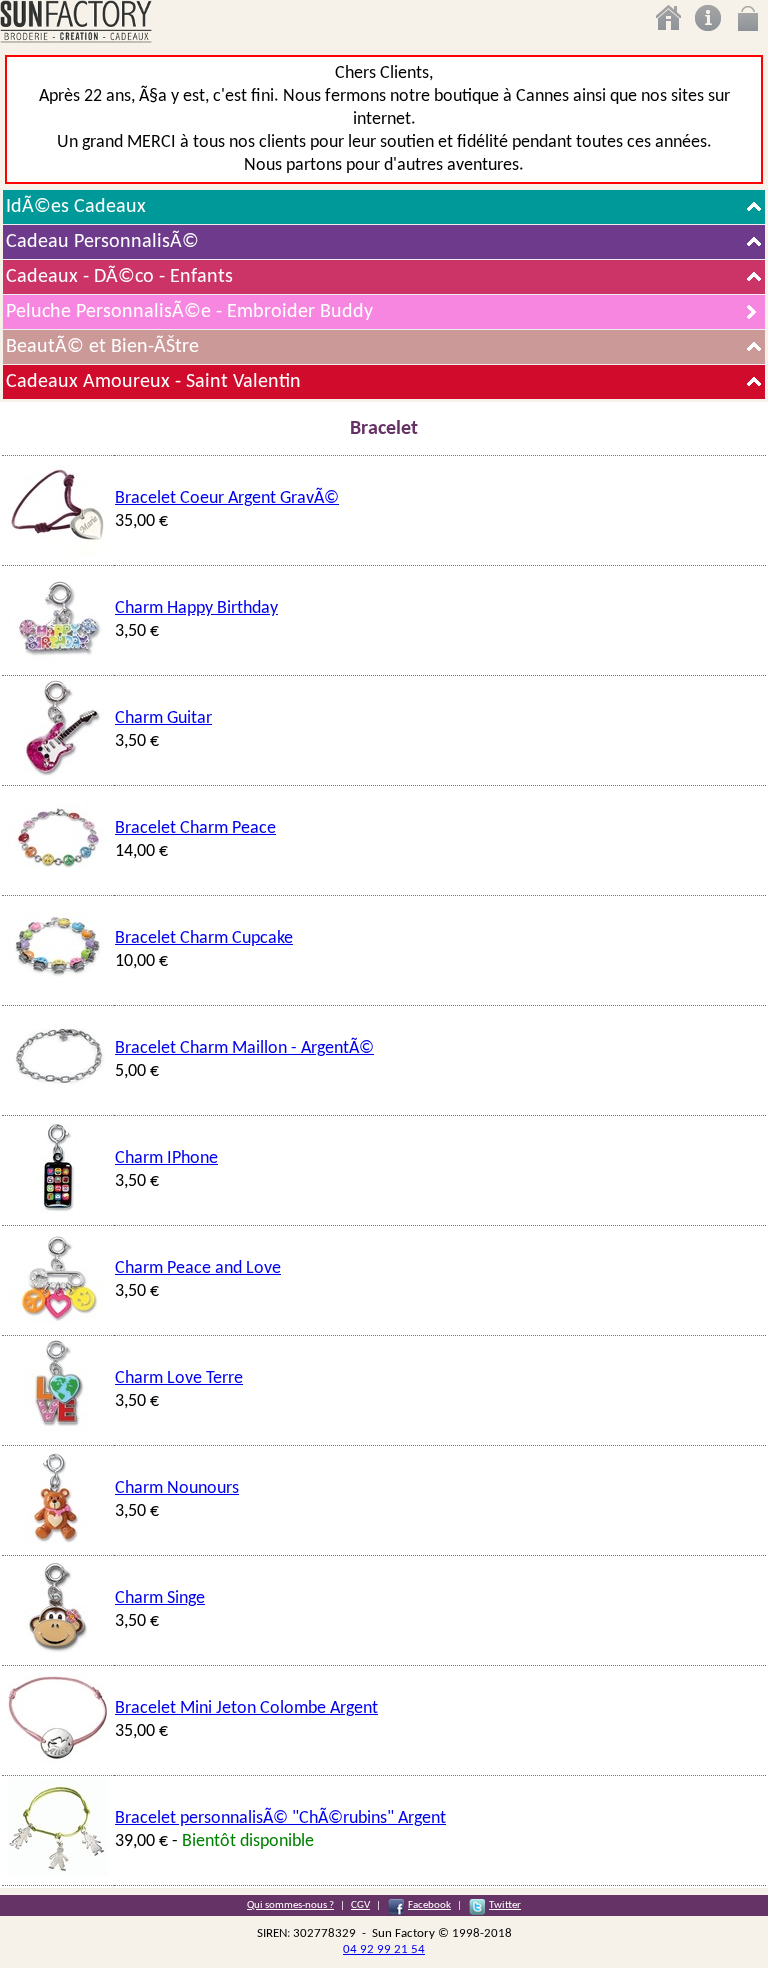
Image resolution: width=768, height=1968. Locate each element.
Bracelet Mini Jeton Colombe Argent (246, 1708)
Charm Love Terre (179, 1378)
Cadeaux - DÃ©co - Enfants (119, 277)
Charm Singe (160, 1598)
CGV (360, 1905)
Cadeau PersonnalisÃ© (102, 242)
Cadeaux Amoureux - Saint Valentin (153, 382)
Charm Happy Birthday (196, 608)
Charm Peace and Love (198, 1268)
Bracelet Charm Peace (195, 828)
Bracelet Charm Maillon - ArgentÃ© (244, 1048)
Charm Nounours (177, 1488)
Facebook (429, 1905)
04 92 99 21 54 (384, 1949)
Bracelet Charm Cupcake (204, 938)
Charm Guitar (163, 718)
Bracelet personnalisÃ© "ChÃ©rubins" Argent (280, 1818)
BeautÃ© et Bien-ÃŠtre (102, 347)
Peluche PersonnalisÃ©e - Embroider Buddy (189, 312)
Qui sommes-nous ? (290, 1905)
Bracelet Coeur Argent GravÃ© (227, 498)
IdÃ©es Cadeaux (76, 207)
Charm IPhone (166, 1158)
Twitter (505, 1905)
